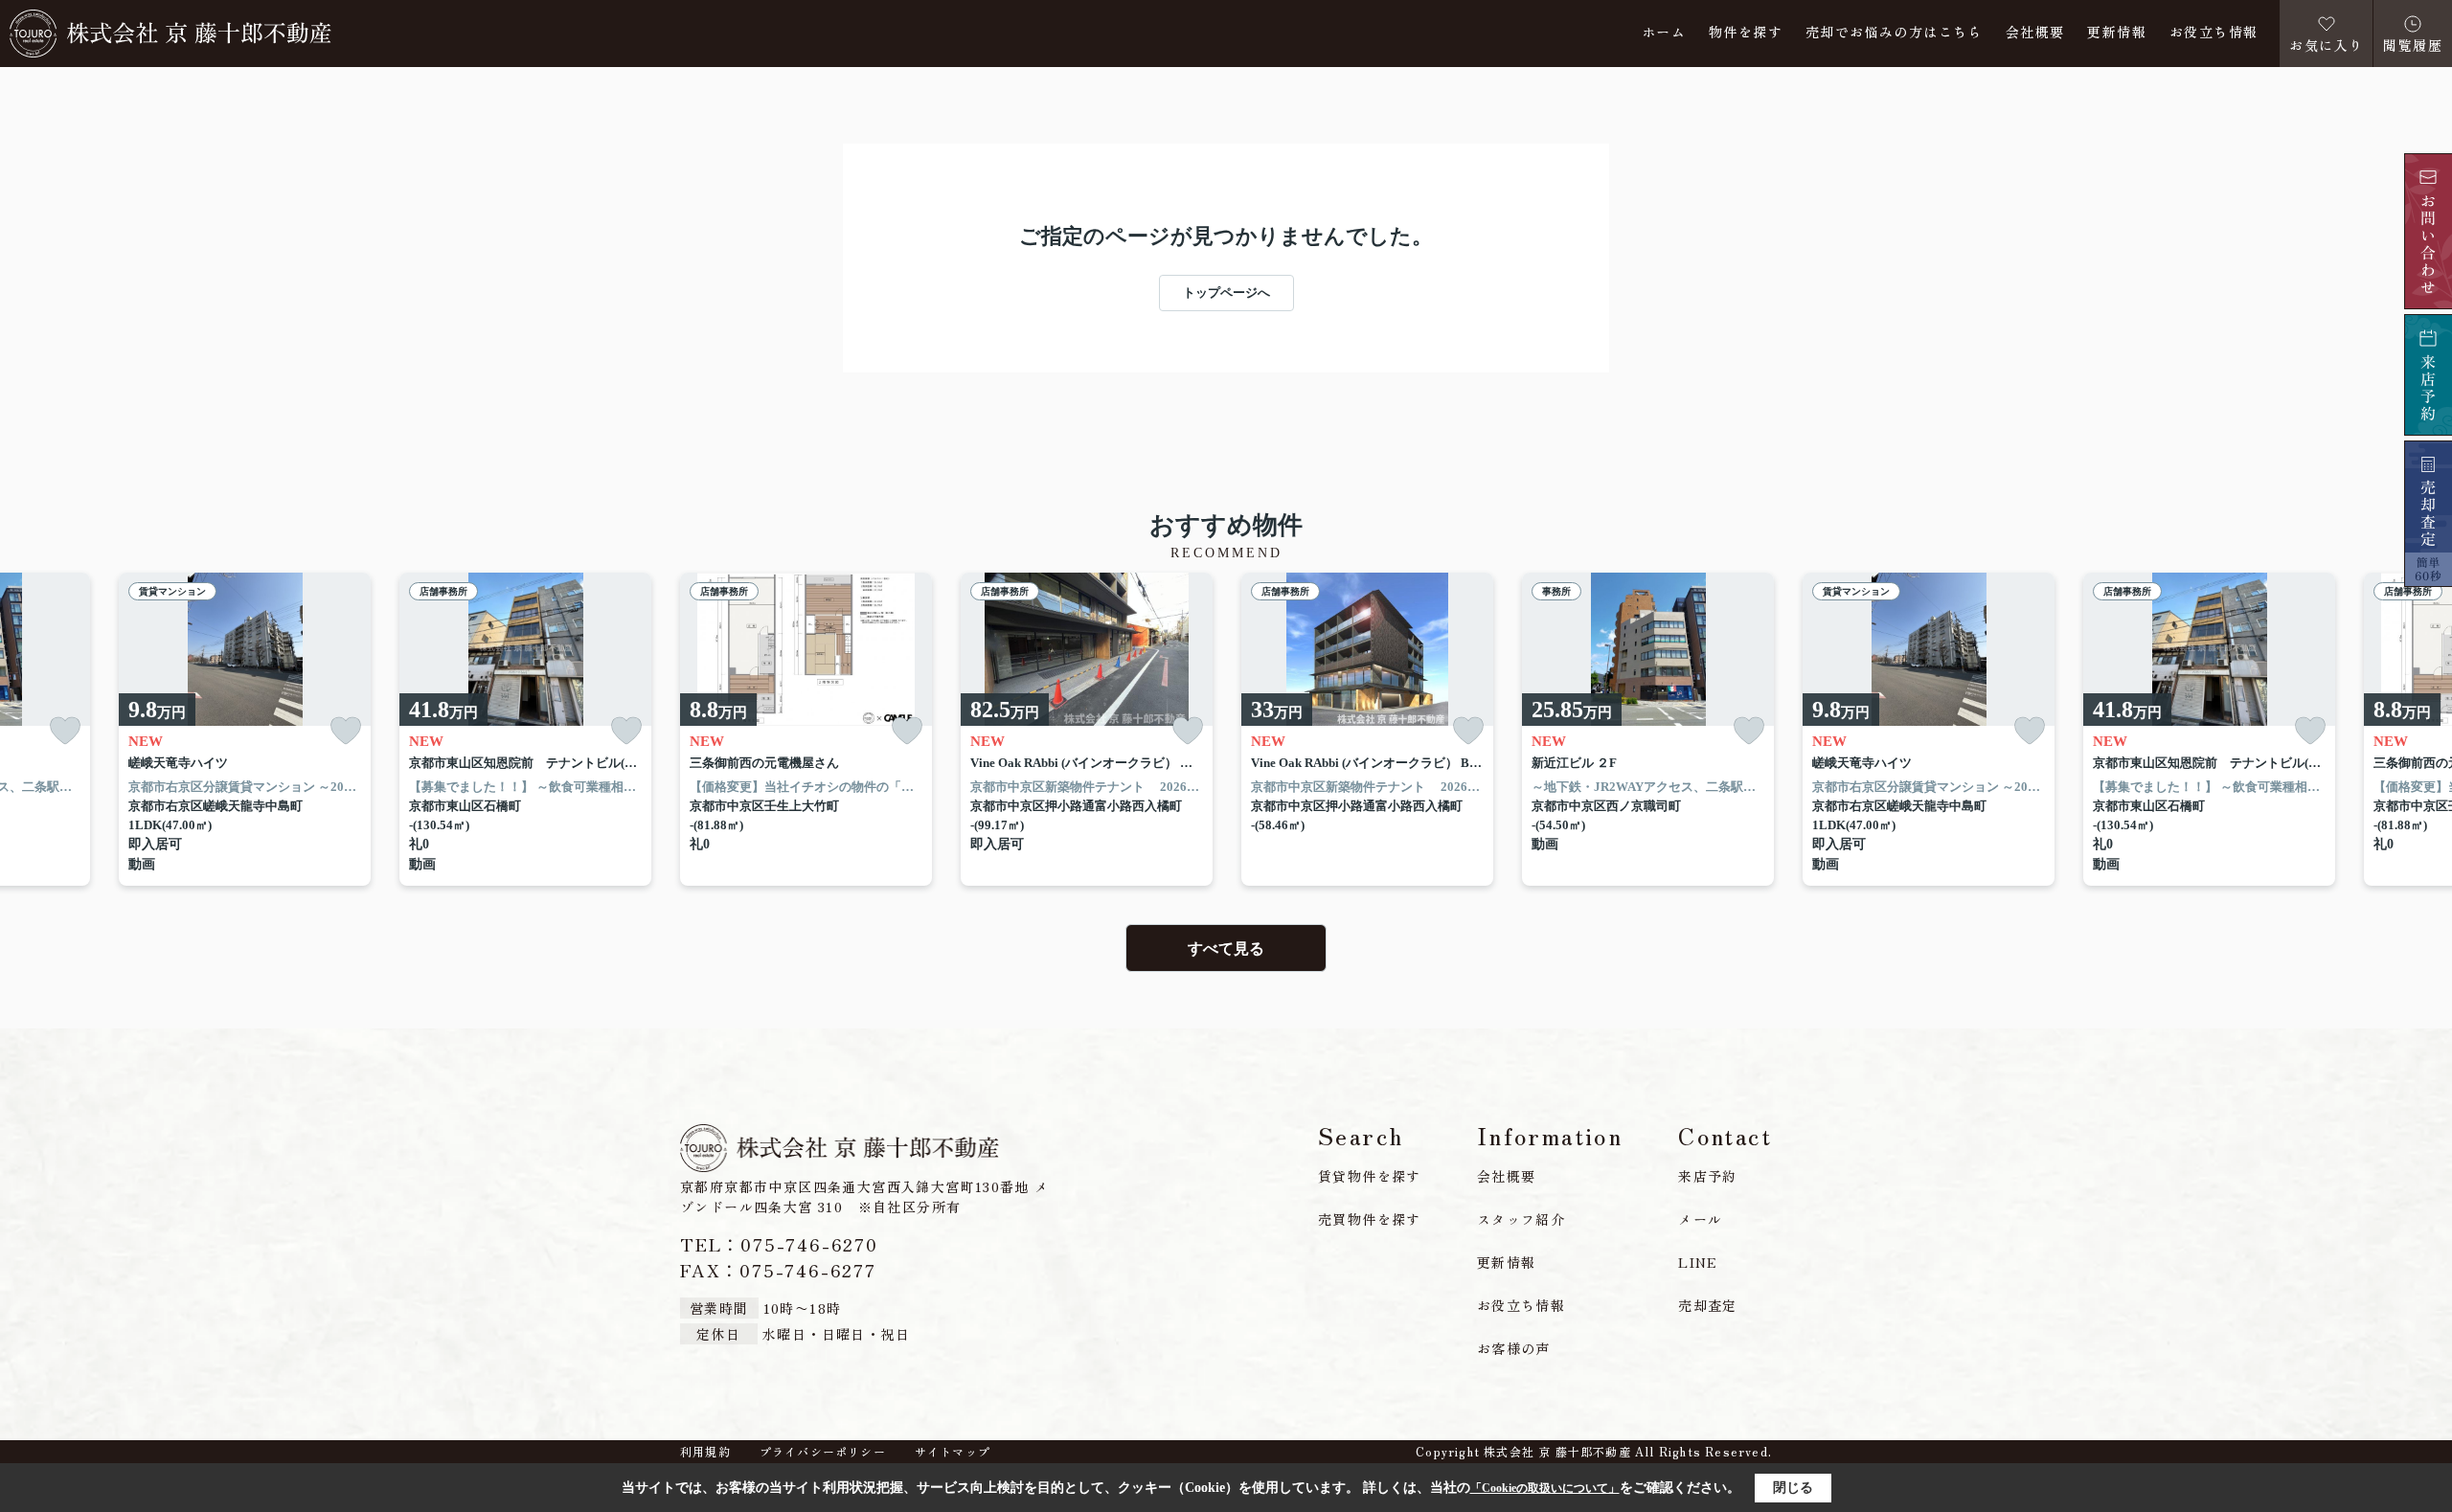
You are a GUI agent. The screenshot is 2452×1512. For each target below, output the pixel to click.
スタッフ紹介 (1521, 1219)
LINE (1698, 1262)
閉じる (1793, 1488)
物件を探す (1746, 33)
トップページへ (1226, 293)
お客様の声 (1514, 1348)
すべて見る (1226, 948)
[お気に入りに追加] (65, 731)
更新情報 (2117, 33)
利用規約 (705, 1452)
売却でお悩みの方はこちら (1894, 33)
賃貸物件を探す (1370, 1176)
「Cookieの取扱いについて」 (1545, 1488)
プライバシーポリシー (823, 1452)
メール (1700, 1219)
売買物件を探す (1370, 1219)
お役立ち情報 (2214, 33)
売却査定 (1708, 1305)
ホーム (1664, 33)
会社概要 (2035, 33)
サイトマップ (953, 1452)
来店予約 (1708, 1176)
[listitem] (806, 730)
